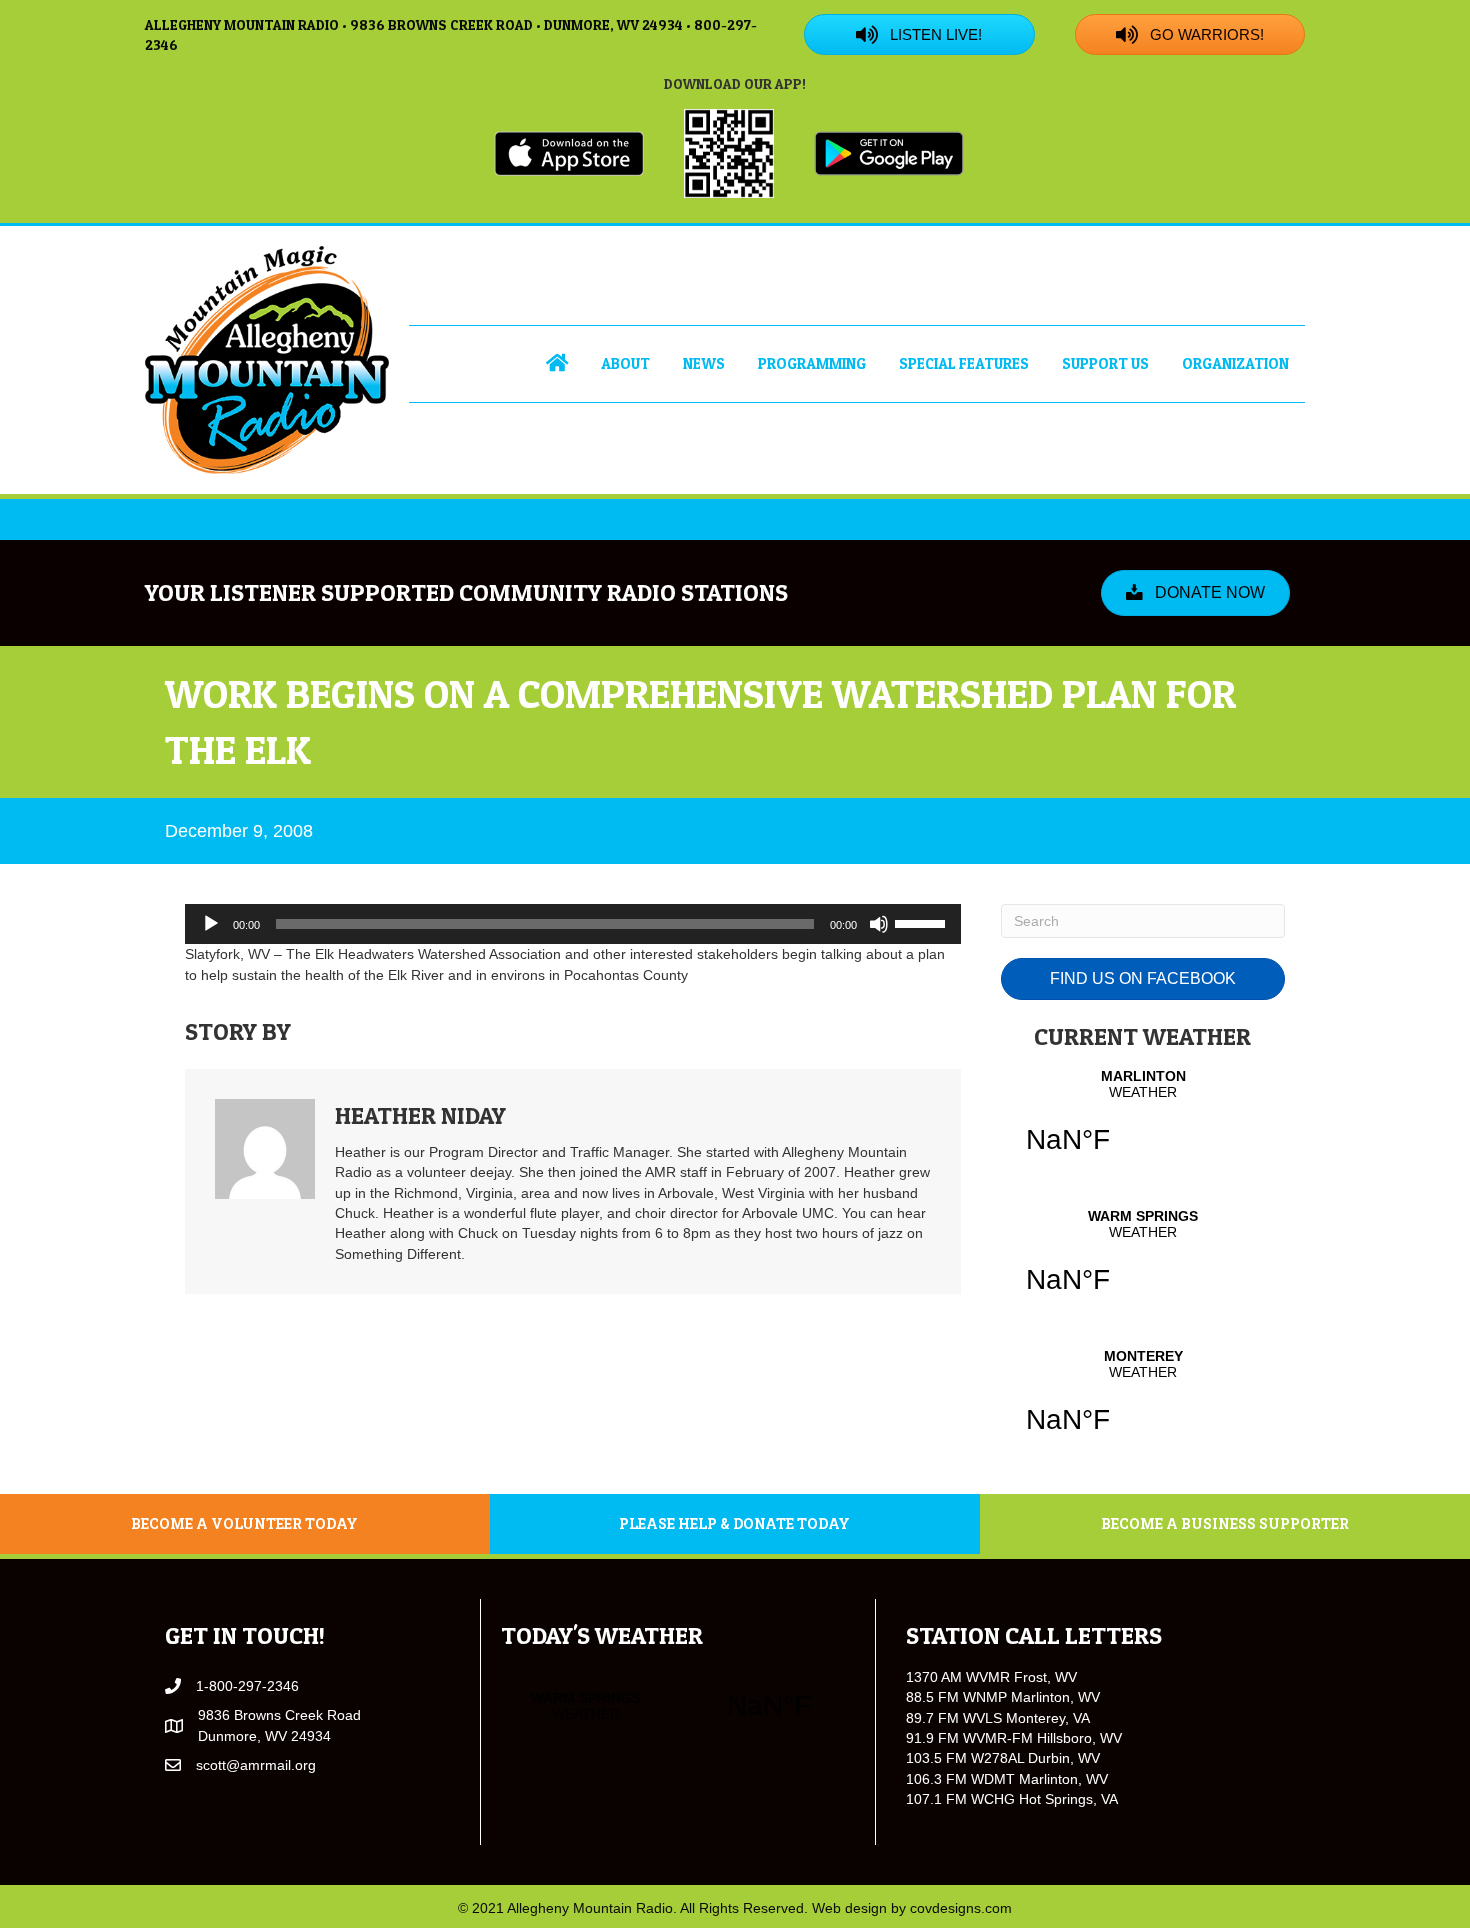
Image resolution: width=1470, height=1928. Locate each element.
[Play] (211, 924)
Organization (1235, 363)
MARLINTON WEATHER (1143, 1124)
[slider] (923, 922)
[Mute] (879, 924)
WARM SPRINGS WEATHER (1143, 1264)
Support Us (1105, 363)
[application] (573, 924)
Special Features (964, 363)
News (704, 363)
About (625, 363)
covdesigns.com (961, 1908)
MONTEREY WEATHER (1143, 1404)
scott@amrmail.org (256, 1765)
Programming (812, 363)
